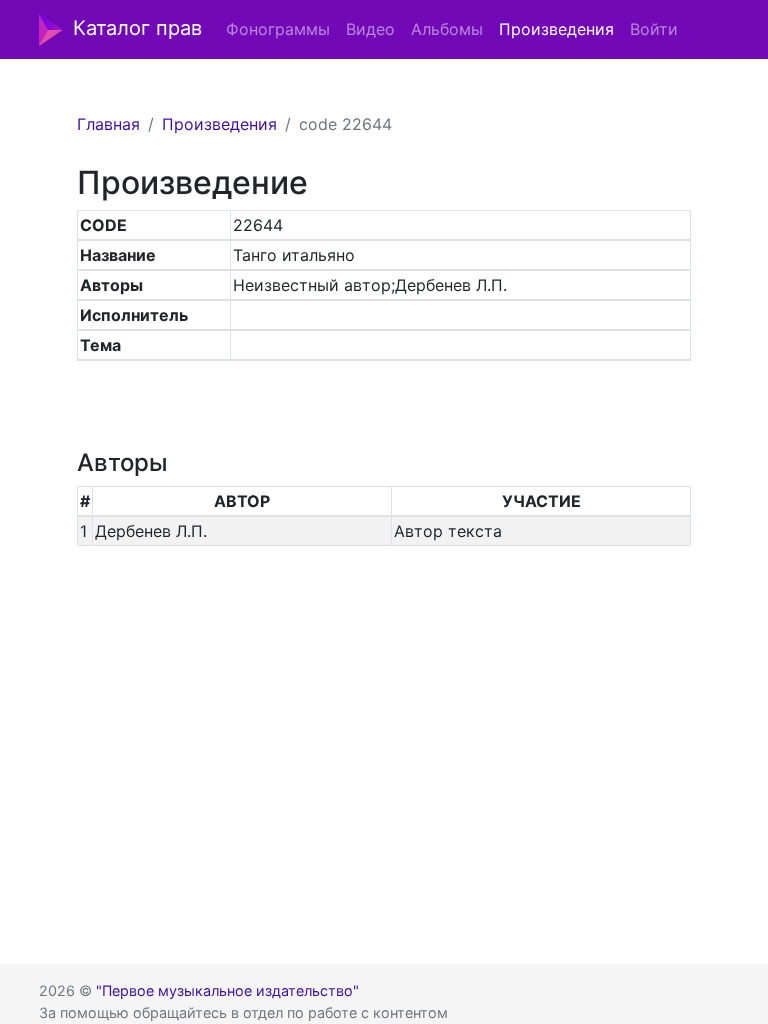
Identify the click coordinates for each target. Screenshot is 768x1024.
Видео (370, 29)
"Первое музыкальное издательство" (227, 990)
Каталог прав (137, 28)
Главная (108, 124)
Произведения (556, 29)
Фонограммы (278, 29)
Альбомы (447, 29)
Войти (654, 29)
